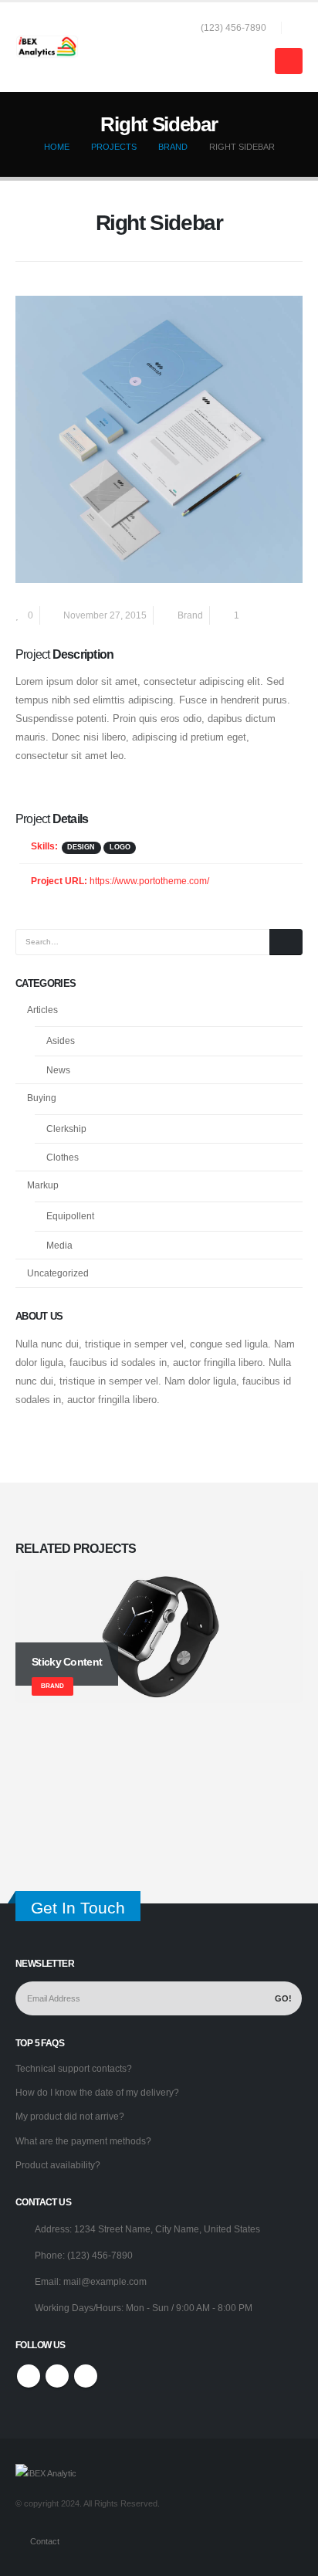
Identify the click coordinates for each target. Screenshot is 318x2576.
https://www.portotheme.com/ (149, 881)
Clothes (63, 1158)
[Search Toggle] (296, 28)
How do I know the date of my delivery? (97, 2092)
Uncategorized (58, 1273)
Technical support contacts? (74, 2068)
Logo (120, 847)
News (58, 1070)
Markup (43, 1185)
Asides (61, 1041)
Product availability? (58, 2165)
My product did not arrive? (70, 2116)
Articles (42, 1010)
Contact (45, 2541)
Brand (190, 615)
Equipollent (70, 1216)
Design (81, 847)
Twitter (57, 2376)
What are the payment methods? (83, 2141)
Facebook (29, 2376)
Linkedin (86, 2376)
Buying (42, 1098)
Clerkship (66, 1129)
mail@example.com (105, 2281)
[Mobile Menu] (289, 61)
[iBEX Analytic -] (47, 47)
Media (59, 1246)
